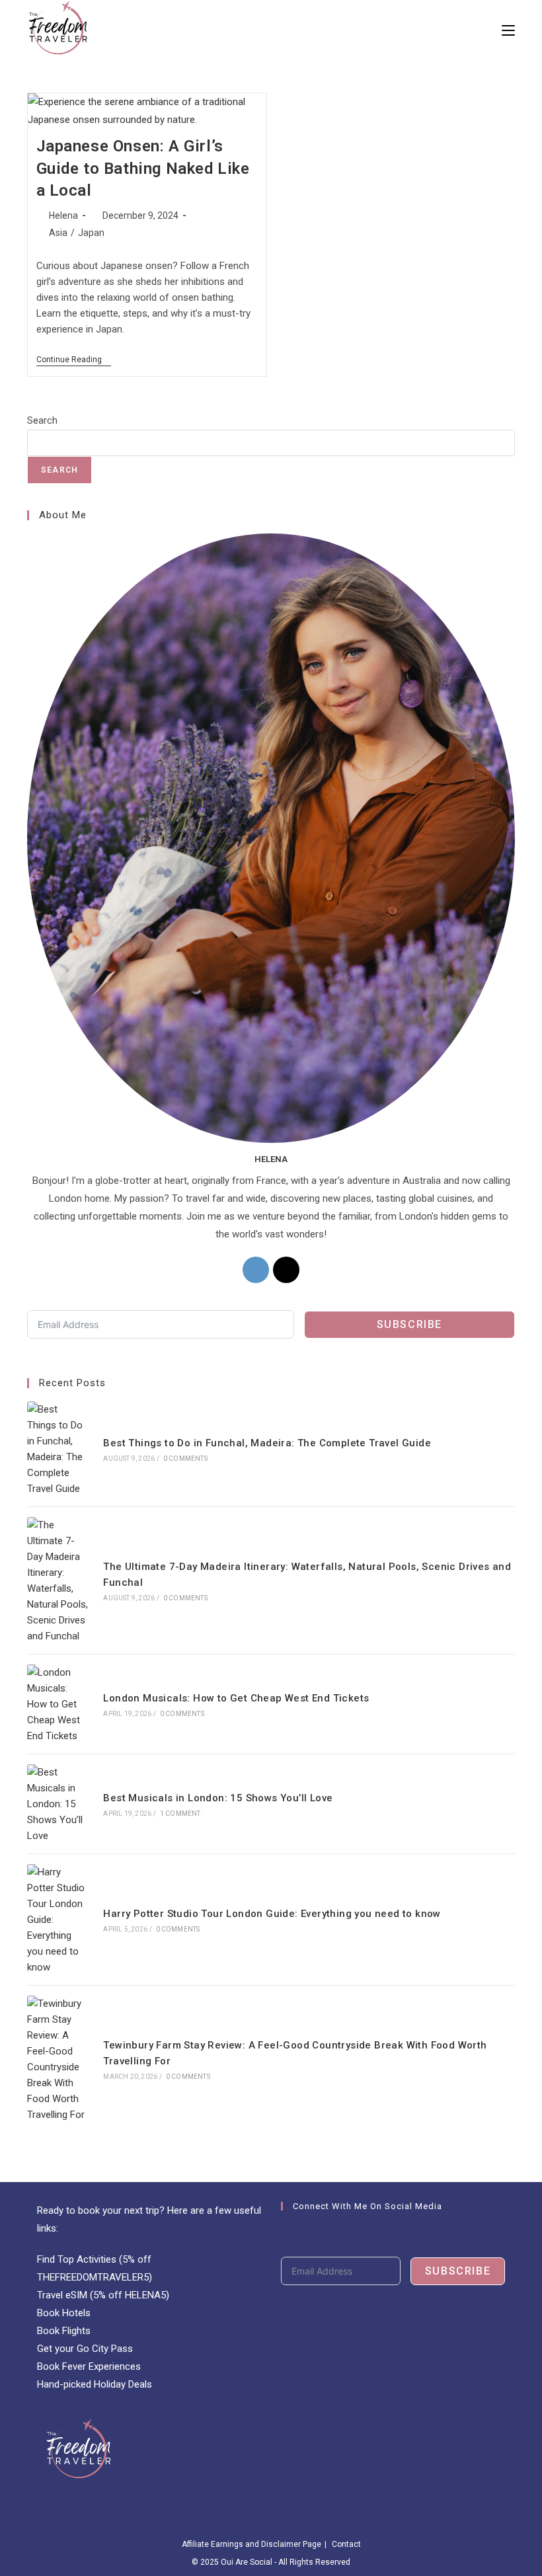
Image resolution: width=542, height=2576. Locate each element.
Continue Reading (74, 361)
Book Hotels (64, 2313)
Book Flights (64, 2331)
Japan (91, 233)
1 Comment (180, 1814)
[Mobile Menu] (508, 30)
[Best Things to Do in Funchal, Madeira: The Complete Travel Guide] (58, 1449)
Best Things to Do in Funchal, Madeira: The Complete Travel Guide (267, 1443)
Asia (58, 233)
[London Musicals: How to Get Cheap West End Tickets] (58, 1704)
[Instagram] (256, 1270)
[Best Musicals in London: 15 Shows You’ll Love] (58, 1804)
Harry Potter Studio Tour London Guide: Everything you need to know (272, 1914)
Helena (63, 215)
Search (42, 420)
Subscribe (409, 1324)
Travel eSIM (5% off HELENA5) (103, 2295)
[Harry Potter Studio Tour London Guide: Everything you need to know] (58, 1920)
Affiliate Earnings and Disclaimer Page (252, 2544)
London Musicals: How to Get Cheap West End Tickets (236, 1698)
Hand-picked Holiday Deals (95, 2384)
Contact (346, 2544)
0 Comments (185, 1459)
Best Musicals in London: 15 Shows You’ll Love (218, 1798)
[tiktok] (286, 1270)
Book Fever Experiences (89, 2366)
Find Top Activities (77, 2259)
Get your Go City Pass (85, 2349)
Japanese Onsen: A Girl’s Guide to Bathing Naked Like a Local (143, 168)
